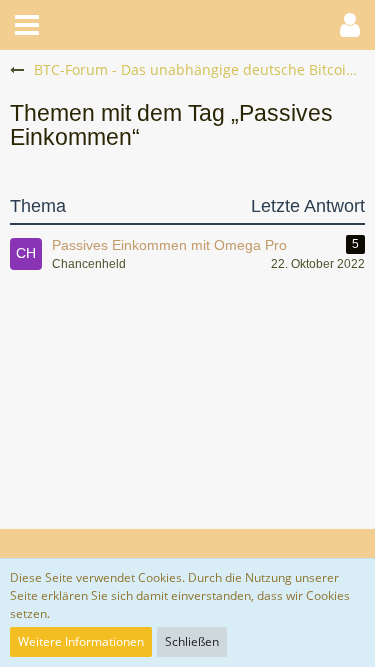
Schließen (192, 641)
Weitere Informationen (81, 641)
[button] (27, 25)
